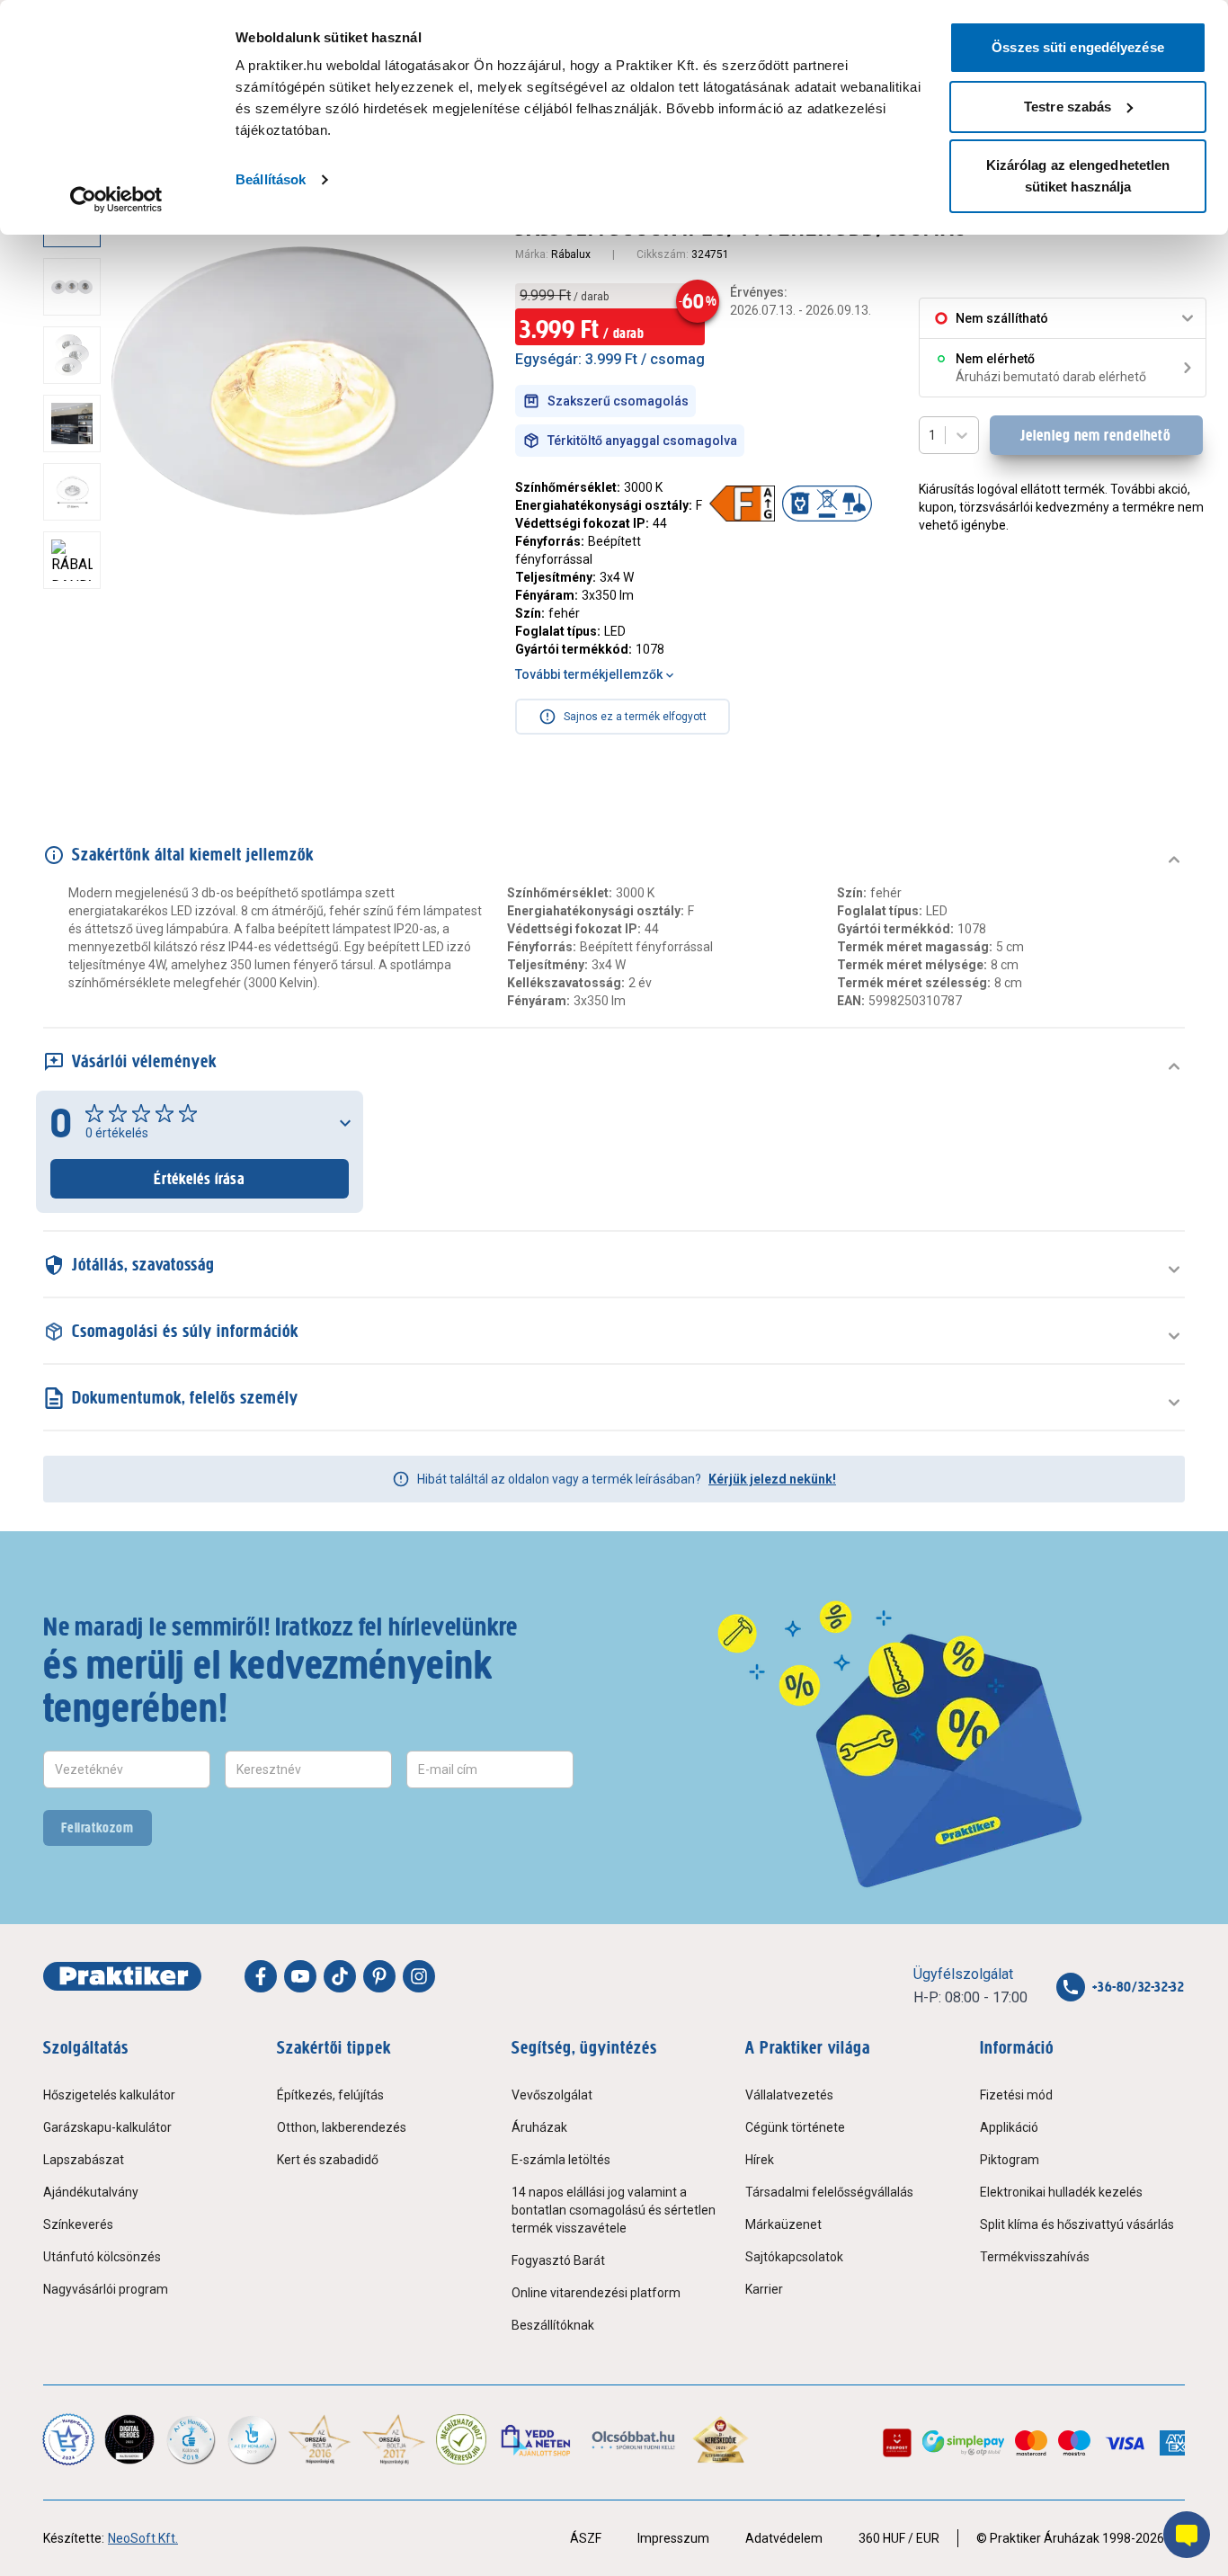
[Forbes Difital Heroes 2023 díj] (129, 2439)
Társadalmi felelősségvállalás (829, 2192)
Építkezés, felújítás (330, 2095)
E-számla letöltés (561, 2160)
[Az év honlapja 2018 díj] (191, 2439)
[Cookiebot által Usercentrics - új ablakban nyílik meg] (116, 200)
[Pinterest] (379, 1976)
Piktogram (1010, 2160)
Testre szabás (1068, 107)
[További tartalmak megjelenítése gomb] (77, 607)
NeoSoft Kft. (143, 2538)
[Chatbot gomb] (1187, 2535)
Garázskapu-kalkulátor (107, 2127)
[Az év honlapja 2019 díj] (252, 2439)
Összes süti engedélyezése (1078, 47)
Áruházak (539, 2127)
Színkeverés (78, 2224)
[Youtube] (300, 1976)
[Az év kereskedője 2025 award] (721, 2439)
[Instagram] (419, 1976)
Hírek (760, 2160)
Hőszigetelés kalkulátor (109, 2095)
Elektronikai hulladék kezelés (1061, 2192)
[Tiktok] (340, 1976)
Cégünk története (795, 2127)
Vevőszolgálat (552, 2095)
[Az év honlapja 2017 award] (394, 2439)
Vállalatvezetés (789, 2095)
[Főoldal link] (122, 1976)
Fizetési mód (1016, 2095)
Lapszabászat (84, 2160)
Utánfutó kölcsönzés (102, 2257)
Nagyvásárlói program (106, 2289)
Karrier (764, 2289)
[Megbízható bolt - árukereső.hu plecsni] (461, 2439)
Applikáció (1009, 2127)
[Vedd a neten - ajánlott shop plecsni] (537, 2439)
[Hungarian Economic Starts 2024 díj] (68, 2439)
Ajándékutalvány (91, 2192)
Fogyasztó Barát (558, 2260)
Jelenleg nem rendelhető (1096, 435)
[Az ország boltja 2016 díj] (320, 2439)
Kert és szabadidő (328, 2160)
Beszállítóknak (553, 2325)
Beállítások (271, 179)
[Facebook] (261, 1976)
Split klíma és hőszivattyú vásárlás (1077, 2224)
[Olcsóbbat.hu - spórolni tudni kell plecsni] (634, 2439)
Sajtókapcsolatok (794, 2257)
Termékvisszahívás (1035, 2257)
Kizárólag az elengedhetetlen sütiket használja (1078, 176)
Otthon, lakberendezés (342, 2127)
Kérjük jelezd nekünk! (772, 1479)
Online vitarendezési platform (596, 2293)
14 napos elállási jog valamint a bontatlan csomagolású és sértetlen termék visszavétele (614, 2210)
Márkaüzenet (783, 2224)
